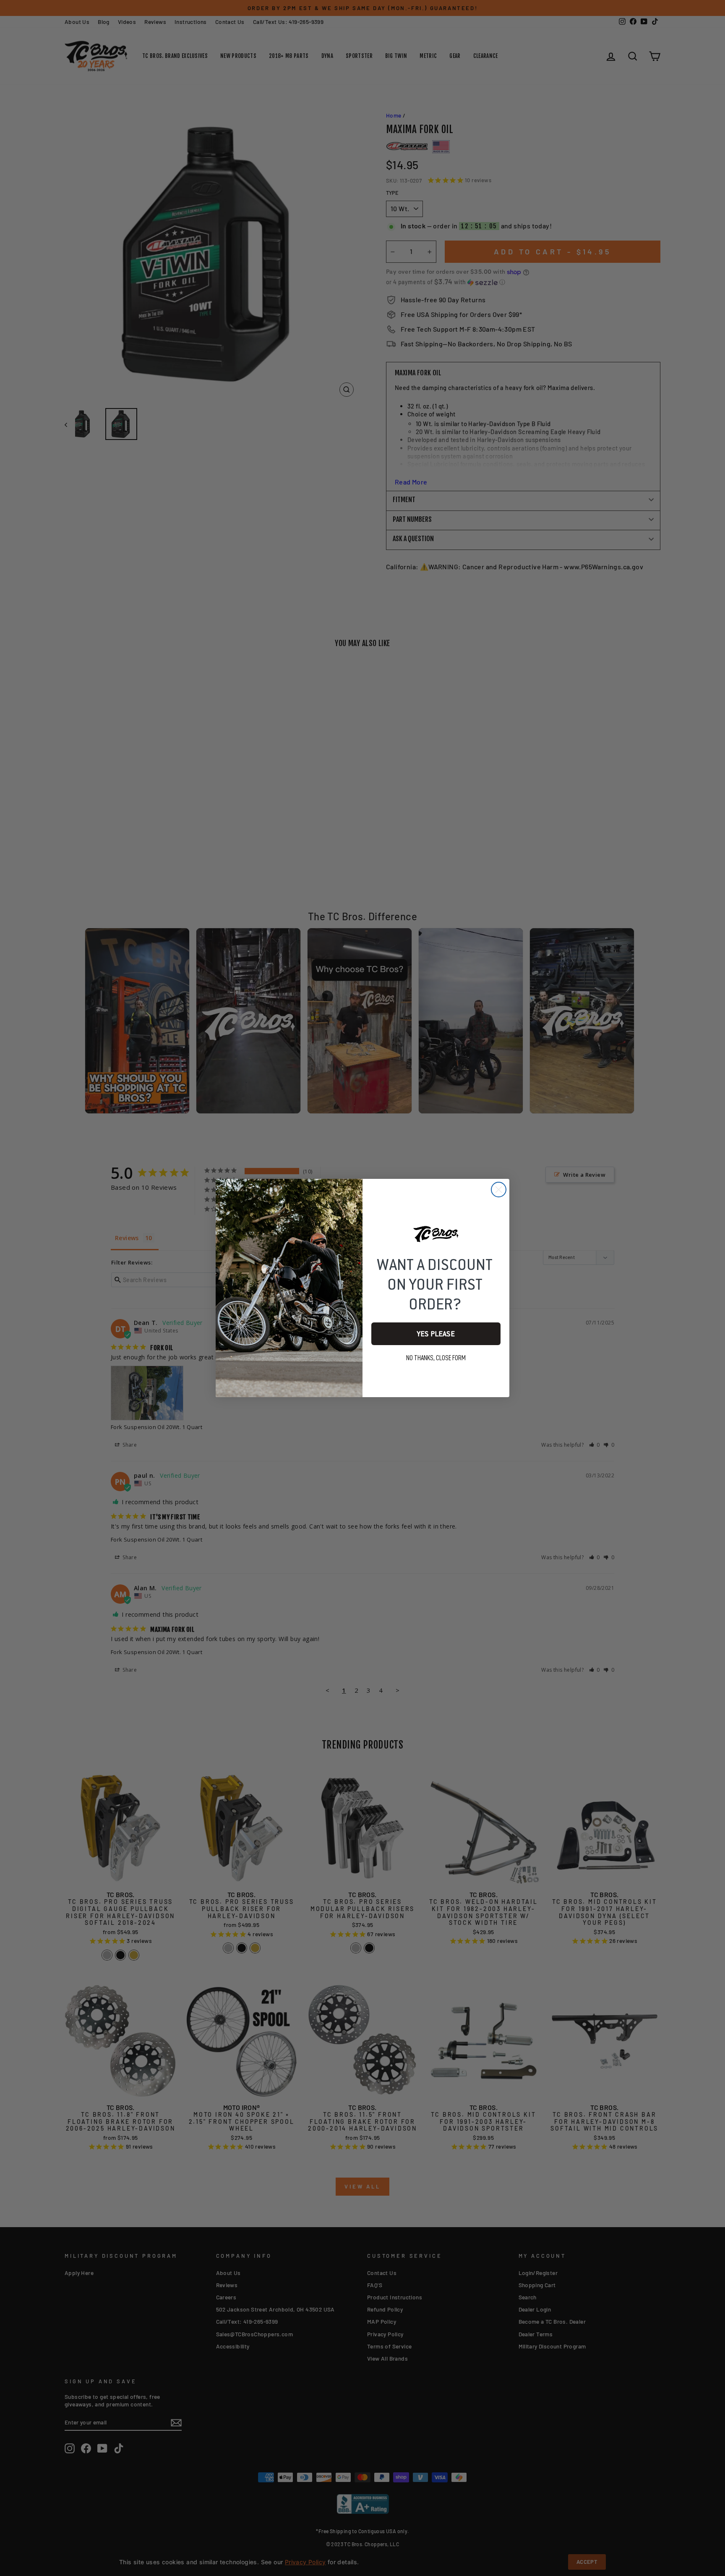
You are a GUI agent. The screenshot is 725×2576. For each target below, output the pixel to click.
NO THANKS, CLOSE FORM (436, 1358)
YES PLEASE (436, 1334)
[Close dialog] (499, 1190)
